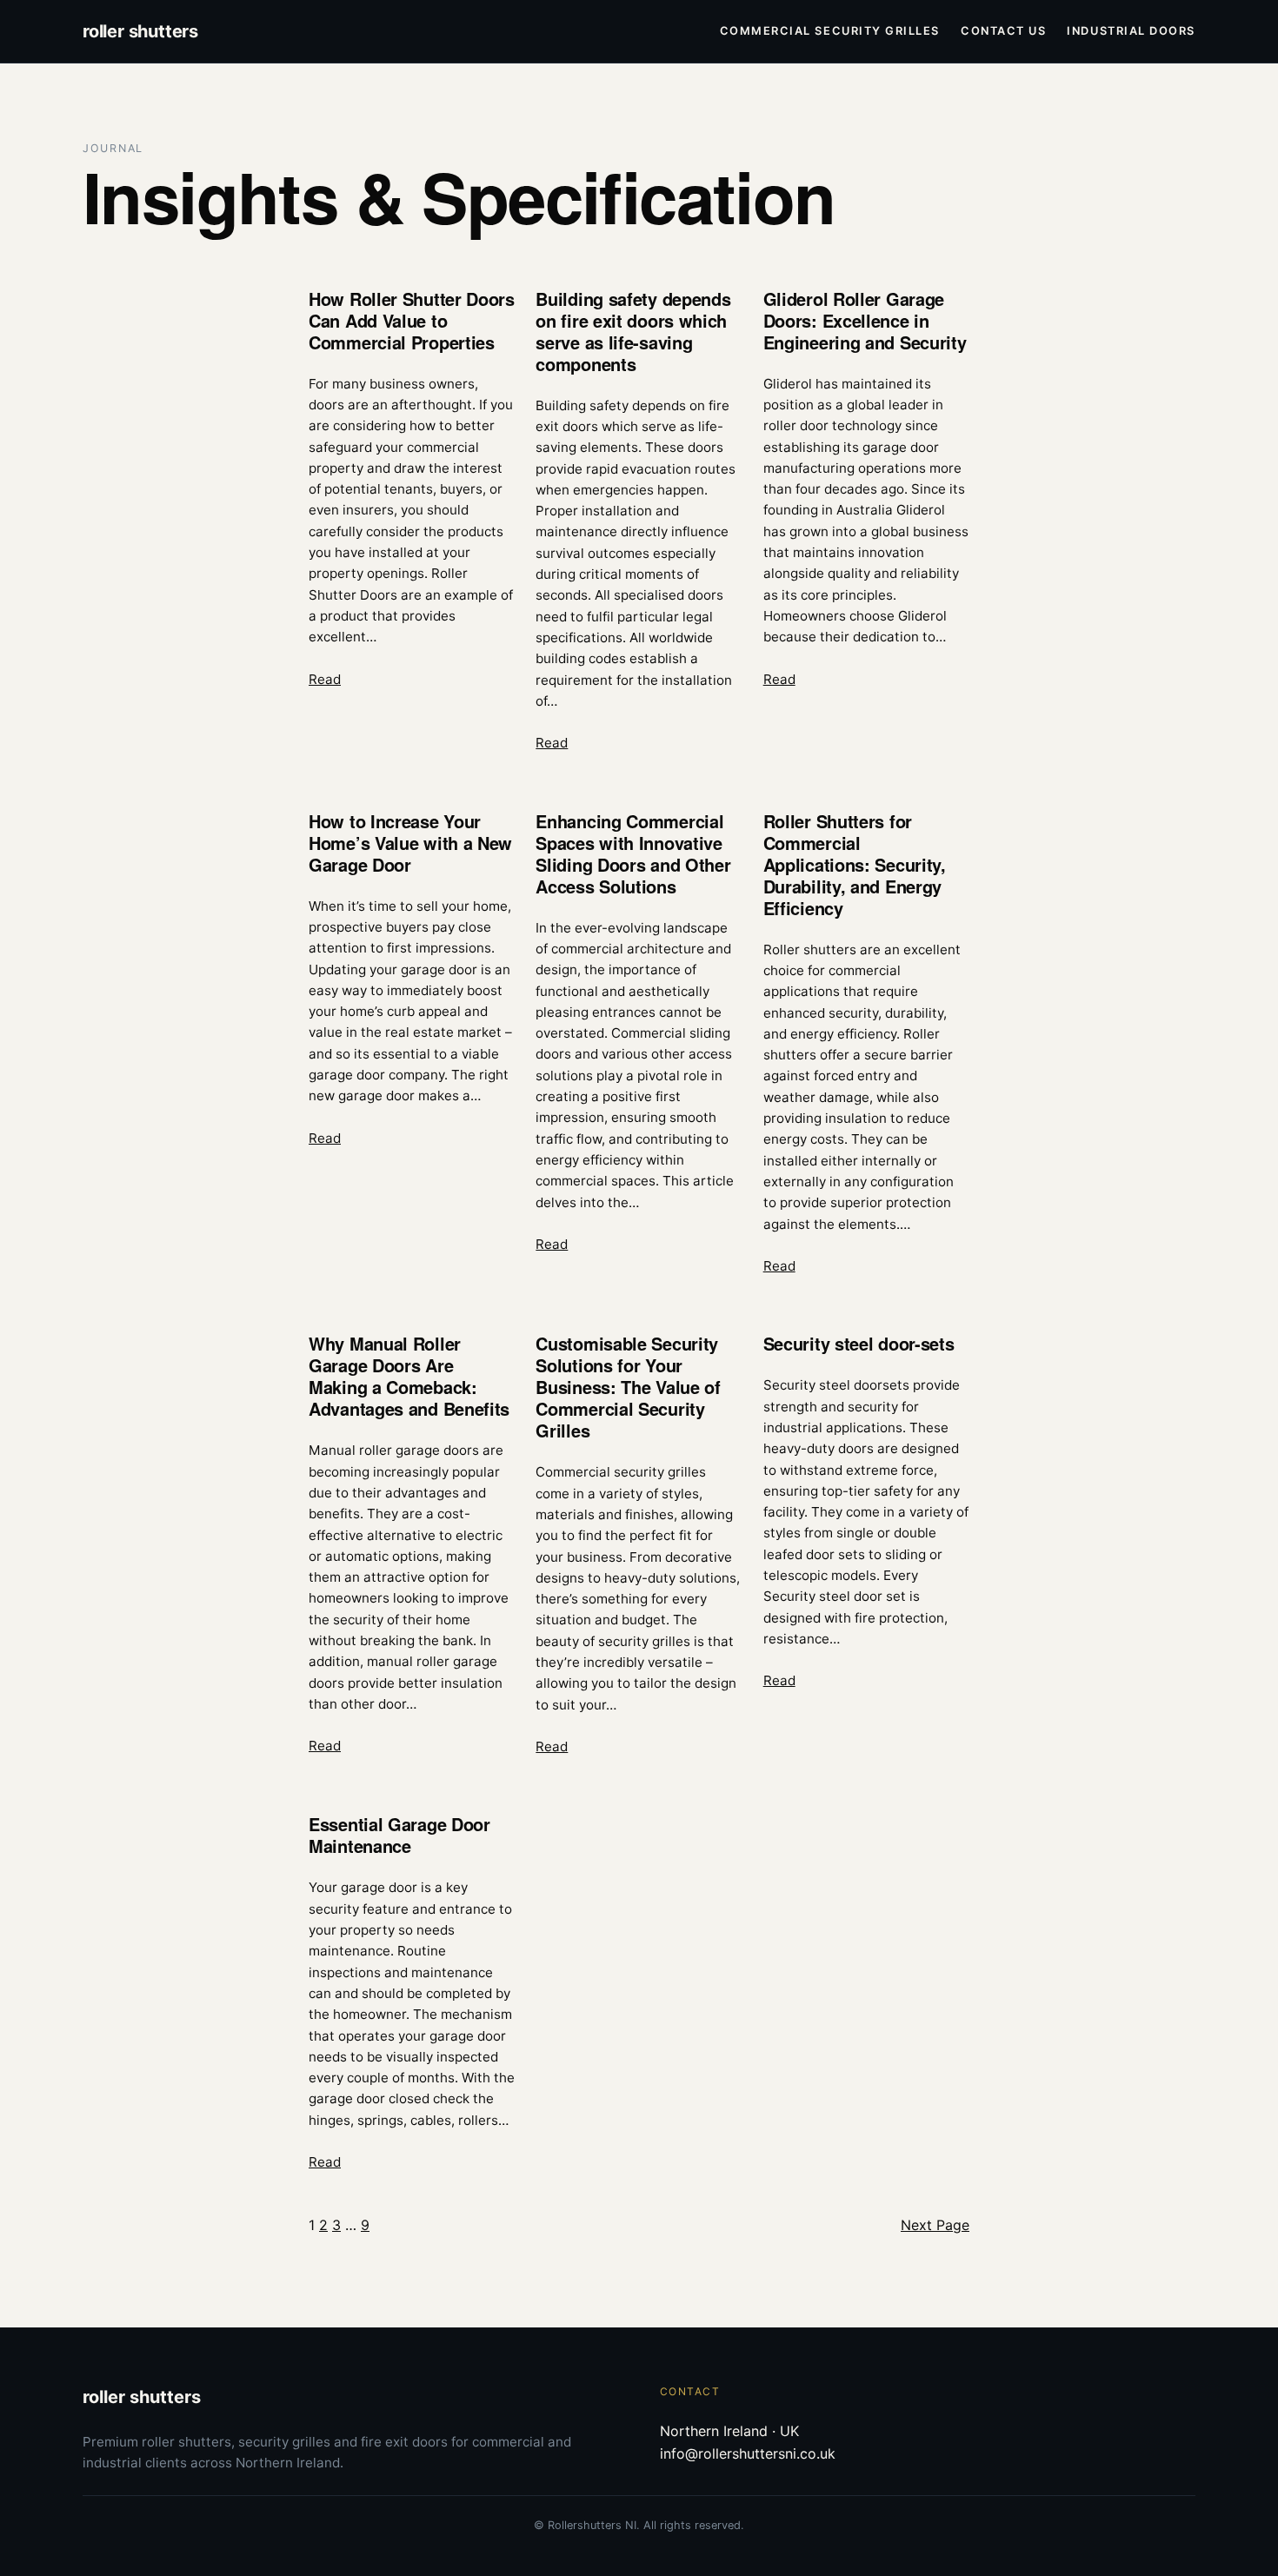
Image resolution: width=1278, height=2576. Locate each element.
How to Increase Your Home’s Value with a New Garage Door (410, 843)
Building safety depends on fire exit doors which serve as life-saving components (633, 331)
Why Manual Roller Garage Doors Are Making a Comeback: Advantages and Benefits (409, 1376)
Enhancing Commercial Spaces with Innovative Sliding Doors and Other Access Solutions (633, 853)
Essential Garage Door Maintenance (399, 1835)
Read (325, 679)
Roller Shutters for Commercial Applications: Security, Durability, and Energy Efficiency (855, 864)
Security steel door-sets (859, 1343)
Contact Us (1003, 31)
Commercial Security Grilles (830, 31)
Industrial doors (1131, 31)
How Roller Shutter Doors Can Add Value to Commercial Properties (412, 320)
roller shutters (140, 31)
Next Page (935, 2225)
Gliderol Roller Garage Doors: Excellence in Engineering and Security (865, 320)
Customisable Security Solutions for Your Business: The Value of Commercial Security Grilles (628, 1387)
